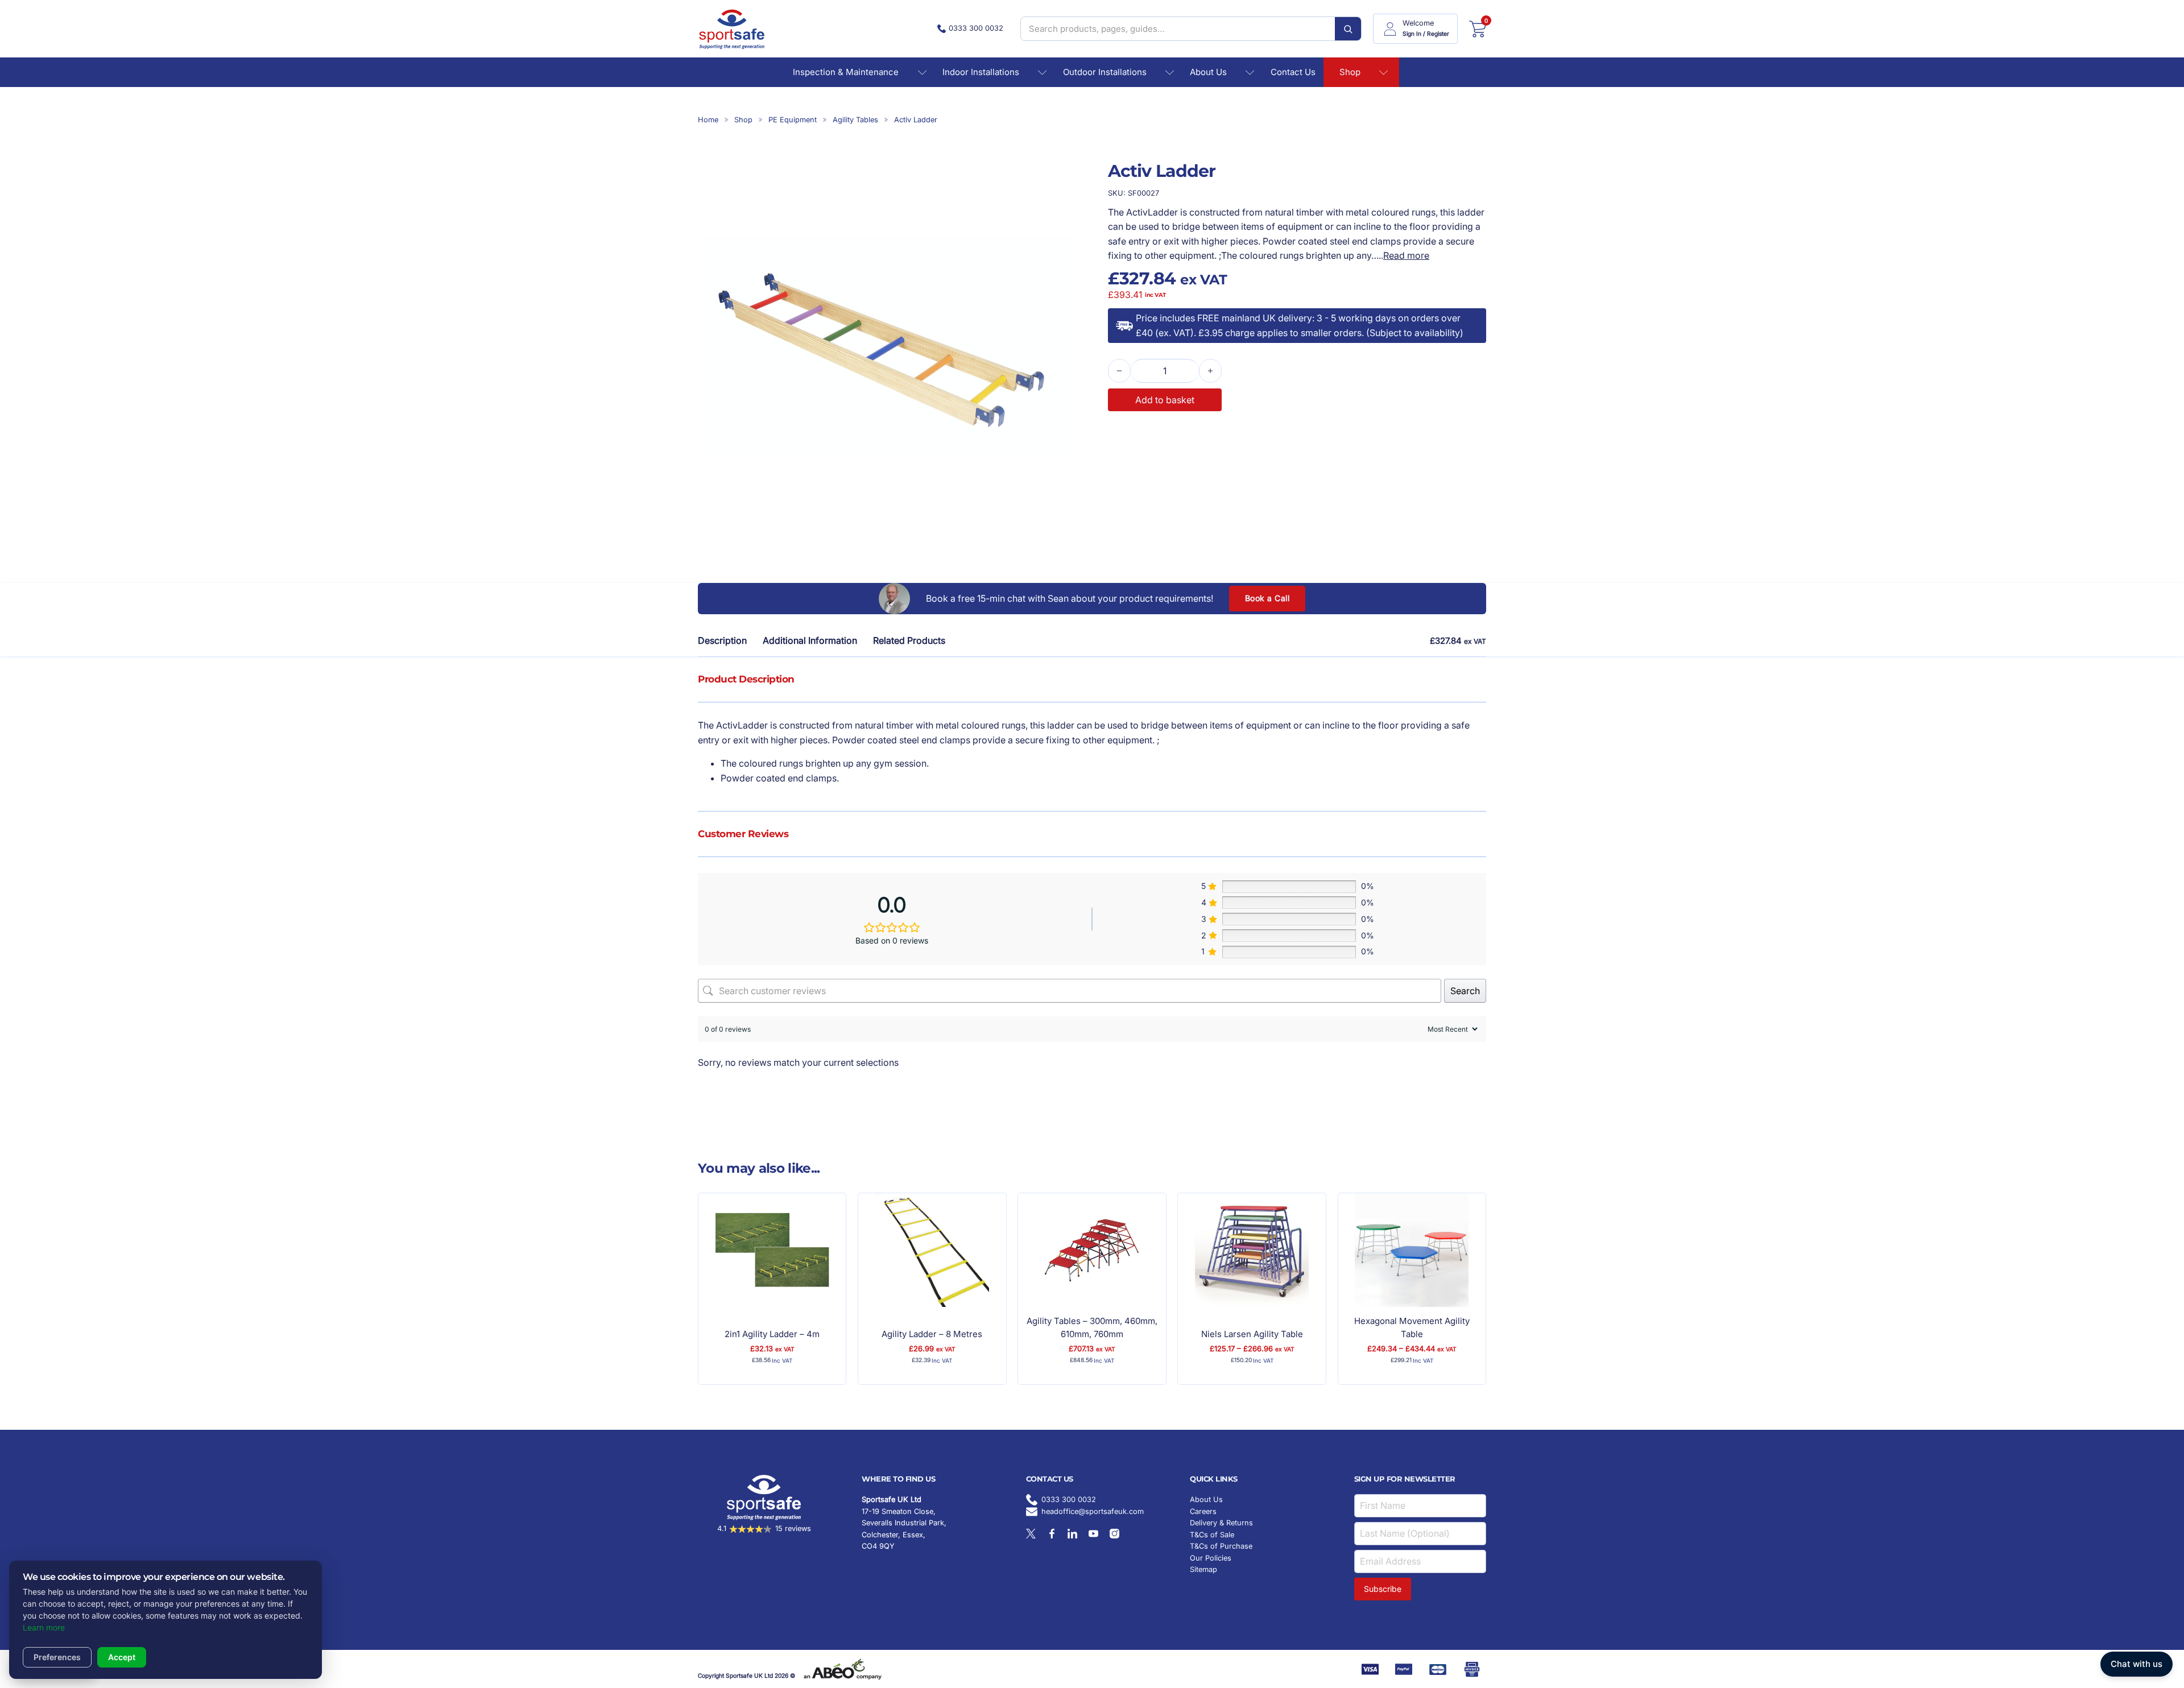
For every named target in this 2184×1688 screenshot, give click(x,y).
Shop (1350, 72)
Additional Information (810, 640)
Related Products (909, 640)
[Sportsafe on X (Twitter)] (1031, 1534)
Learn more (44, 1627)
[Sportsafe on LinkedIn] (1072, 1534)
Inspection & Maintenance (846, 72)
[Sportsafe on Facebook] (1052, 1534)
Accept (122, 1657)
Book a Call (1267, 598)
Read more (1406, 255)
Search (1465, 991)
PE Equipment (793, 120)
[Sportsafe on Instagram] (1114, 1534)
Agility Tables (855, 120)
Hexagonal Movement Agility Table (1412, 1327)
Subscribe (1383, 1589)
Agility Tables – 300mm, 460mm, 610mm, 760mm (1092, 1327)
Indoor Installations (981, 72)
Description (722, 640)
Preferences (57, 1657)
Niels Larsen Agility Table (1252, 1334)
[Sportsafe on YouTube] (1093, 1534)
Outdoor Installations (1105, 72)
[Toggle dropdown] (922, 73)
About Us (1208, 72)
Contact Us (1293, 72)
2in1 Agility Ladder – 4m (772, 1334)
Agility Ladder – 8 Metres (932, 1334)
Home (708, 120)
